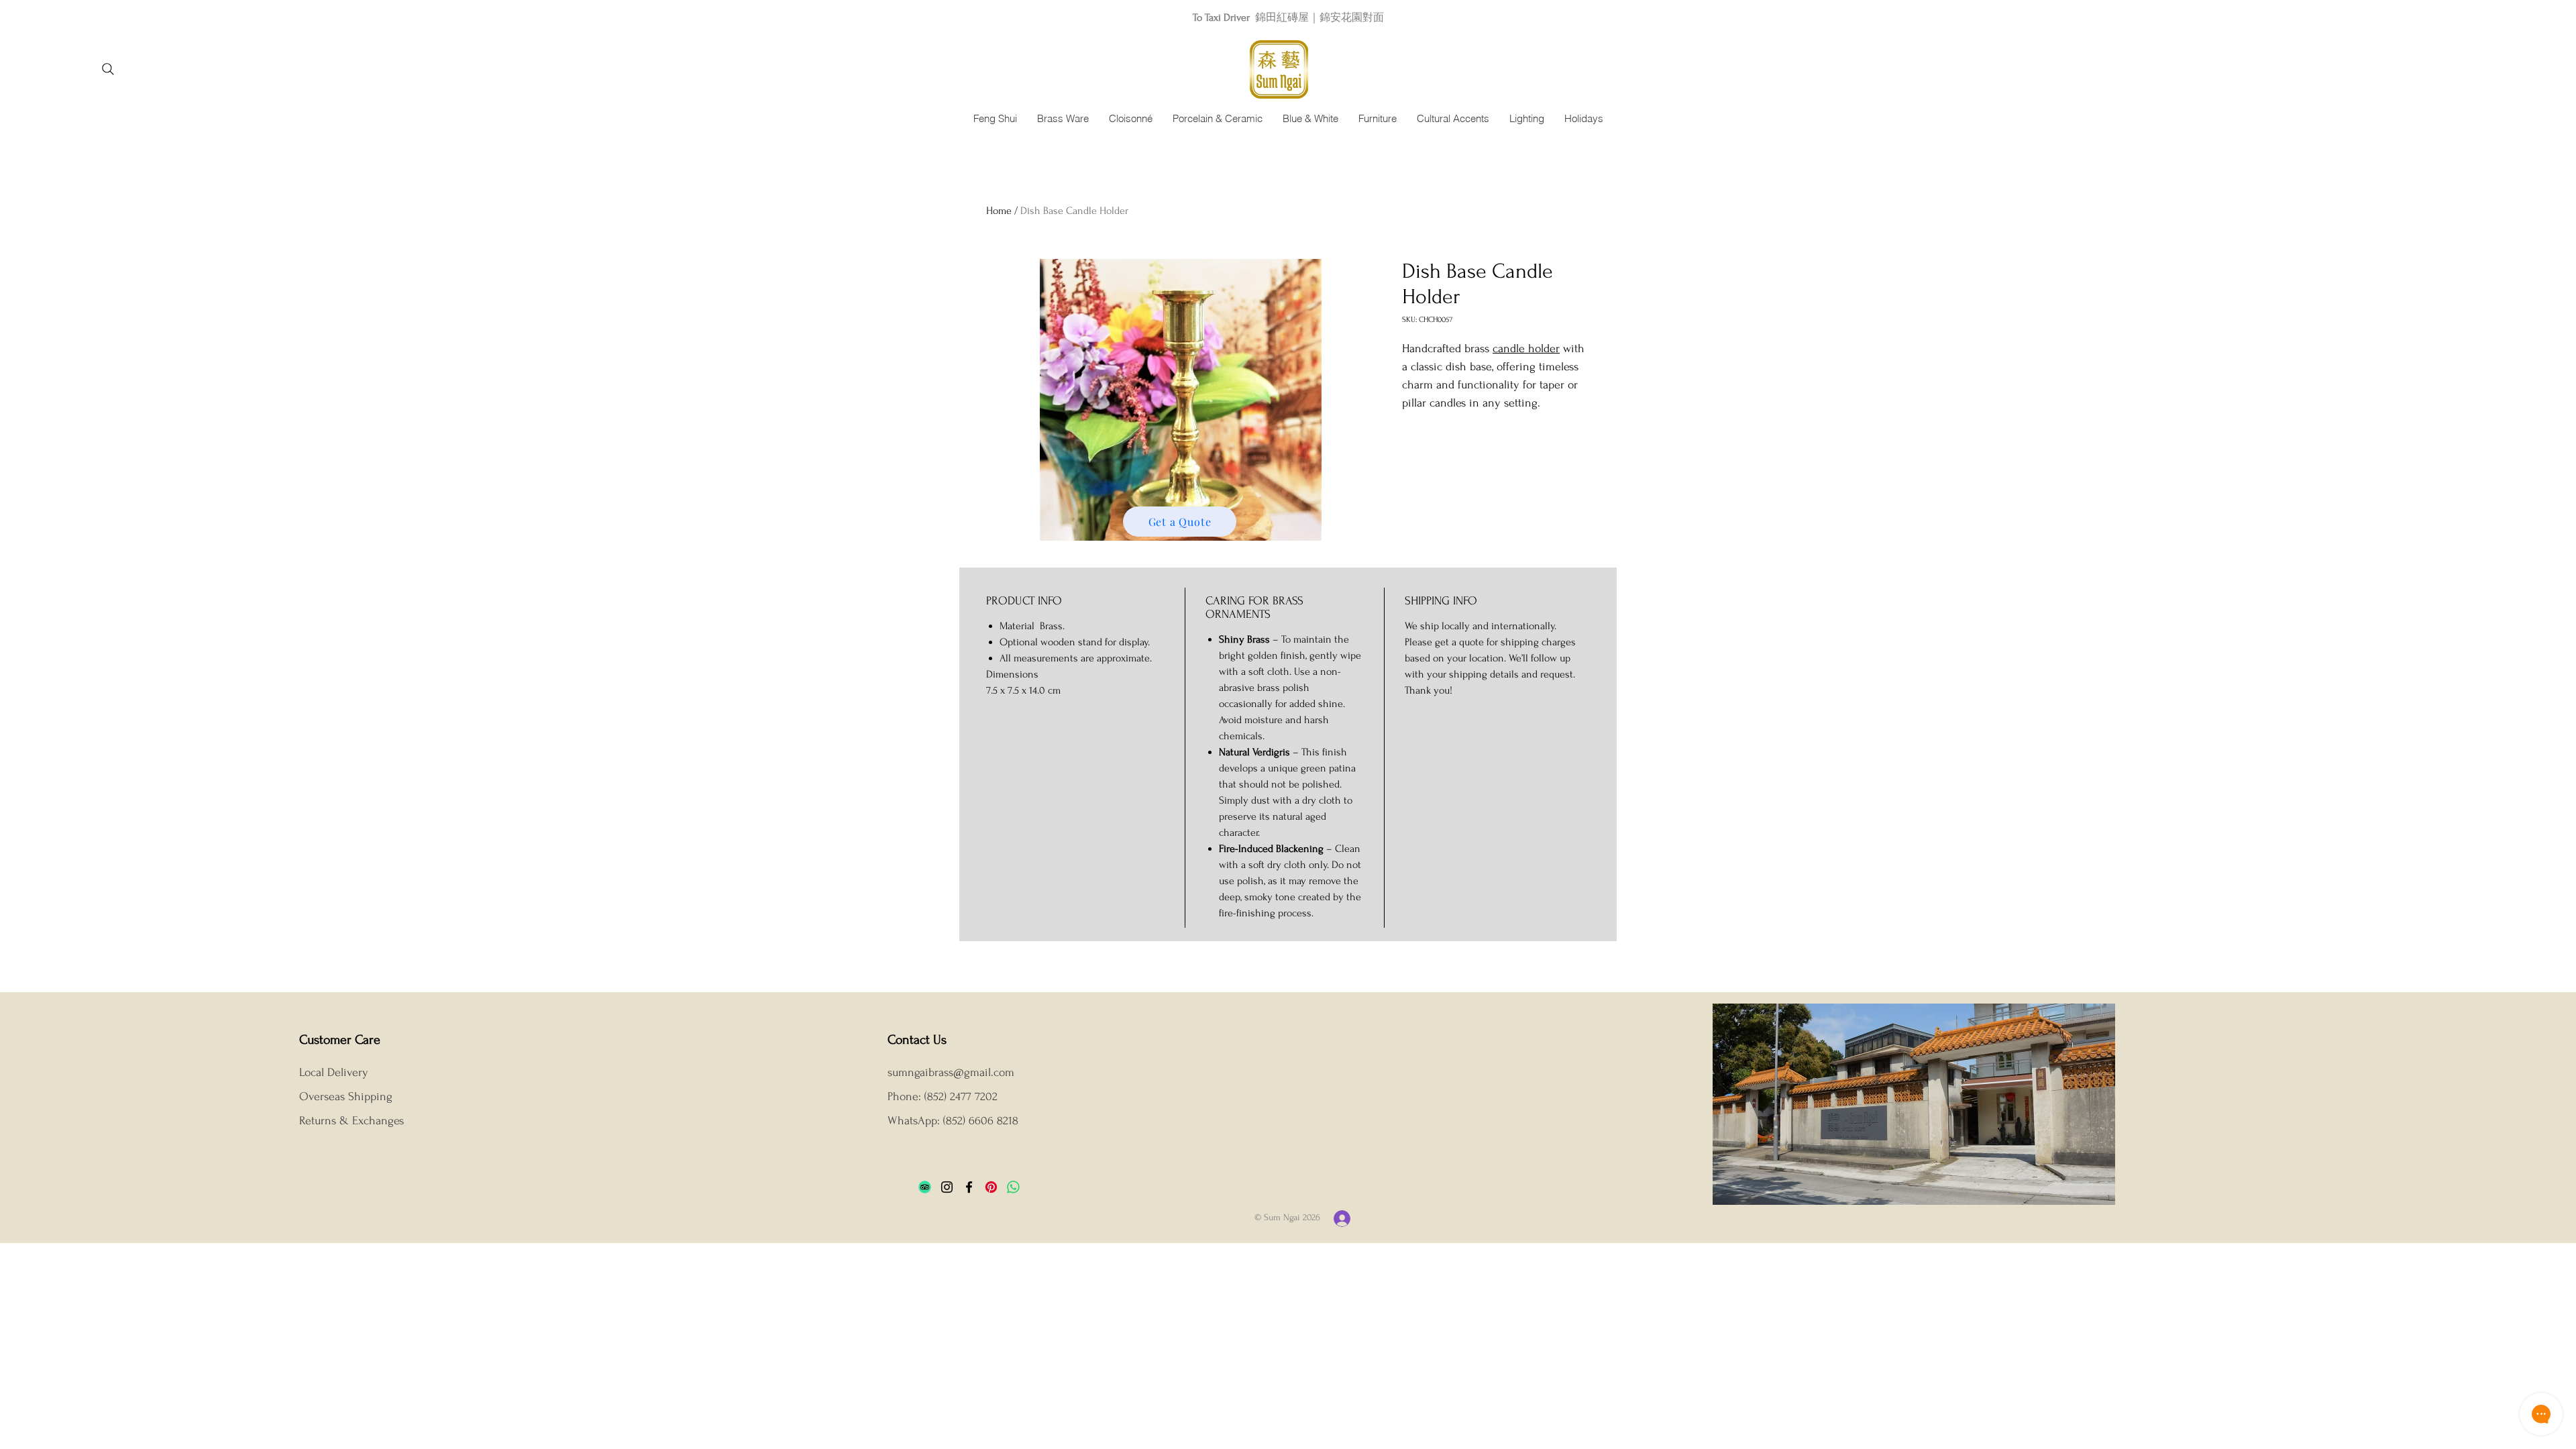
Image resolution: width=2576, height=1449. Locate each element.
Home (999, 211)
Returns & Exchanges (352, 1121)
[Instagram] (947, 1187)
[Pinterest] (991, 1187)
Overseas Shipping (347, 1096)
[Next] (2506, 17)
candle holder (1526, 348)
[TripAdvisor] (925, 1187)
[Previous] (70, 17)
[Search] (108, 69)
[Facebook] (969, 1187)
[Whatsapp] (1013, 1187)
